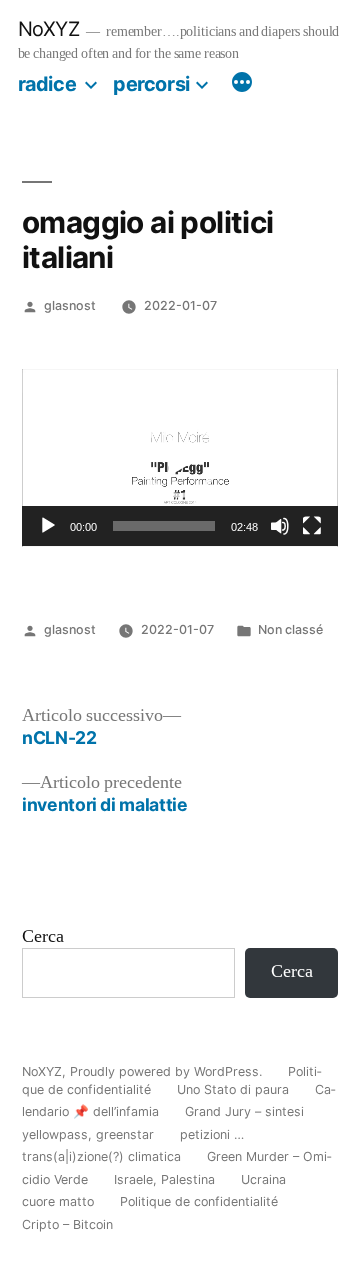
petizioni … (212, 1134)
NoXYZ (49, 29)
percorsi (151, 84)
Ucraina (263, 1179)
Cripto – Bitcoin (67, 1224)
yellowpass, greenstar (88, 1134)
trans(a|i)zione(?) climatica (101, 1156)
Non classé (290, 629)
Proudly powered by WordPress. (168, 1071)
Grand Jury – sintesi (244, 1111)
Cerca (43, 937)
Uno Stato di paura (233, 1089)
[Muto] (280, 526)
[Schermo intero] (312, 526)
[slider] (164, 526)
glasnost (70, 305)
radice (47, 84)
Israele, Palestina (164, 1179)
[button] (180, 458)
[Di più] (242, 85)
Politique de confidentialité (199, 1201)
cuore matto (58, 1201)
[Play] (48, 526)
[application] (180, 458)
